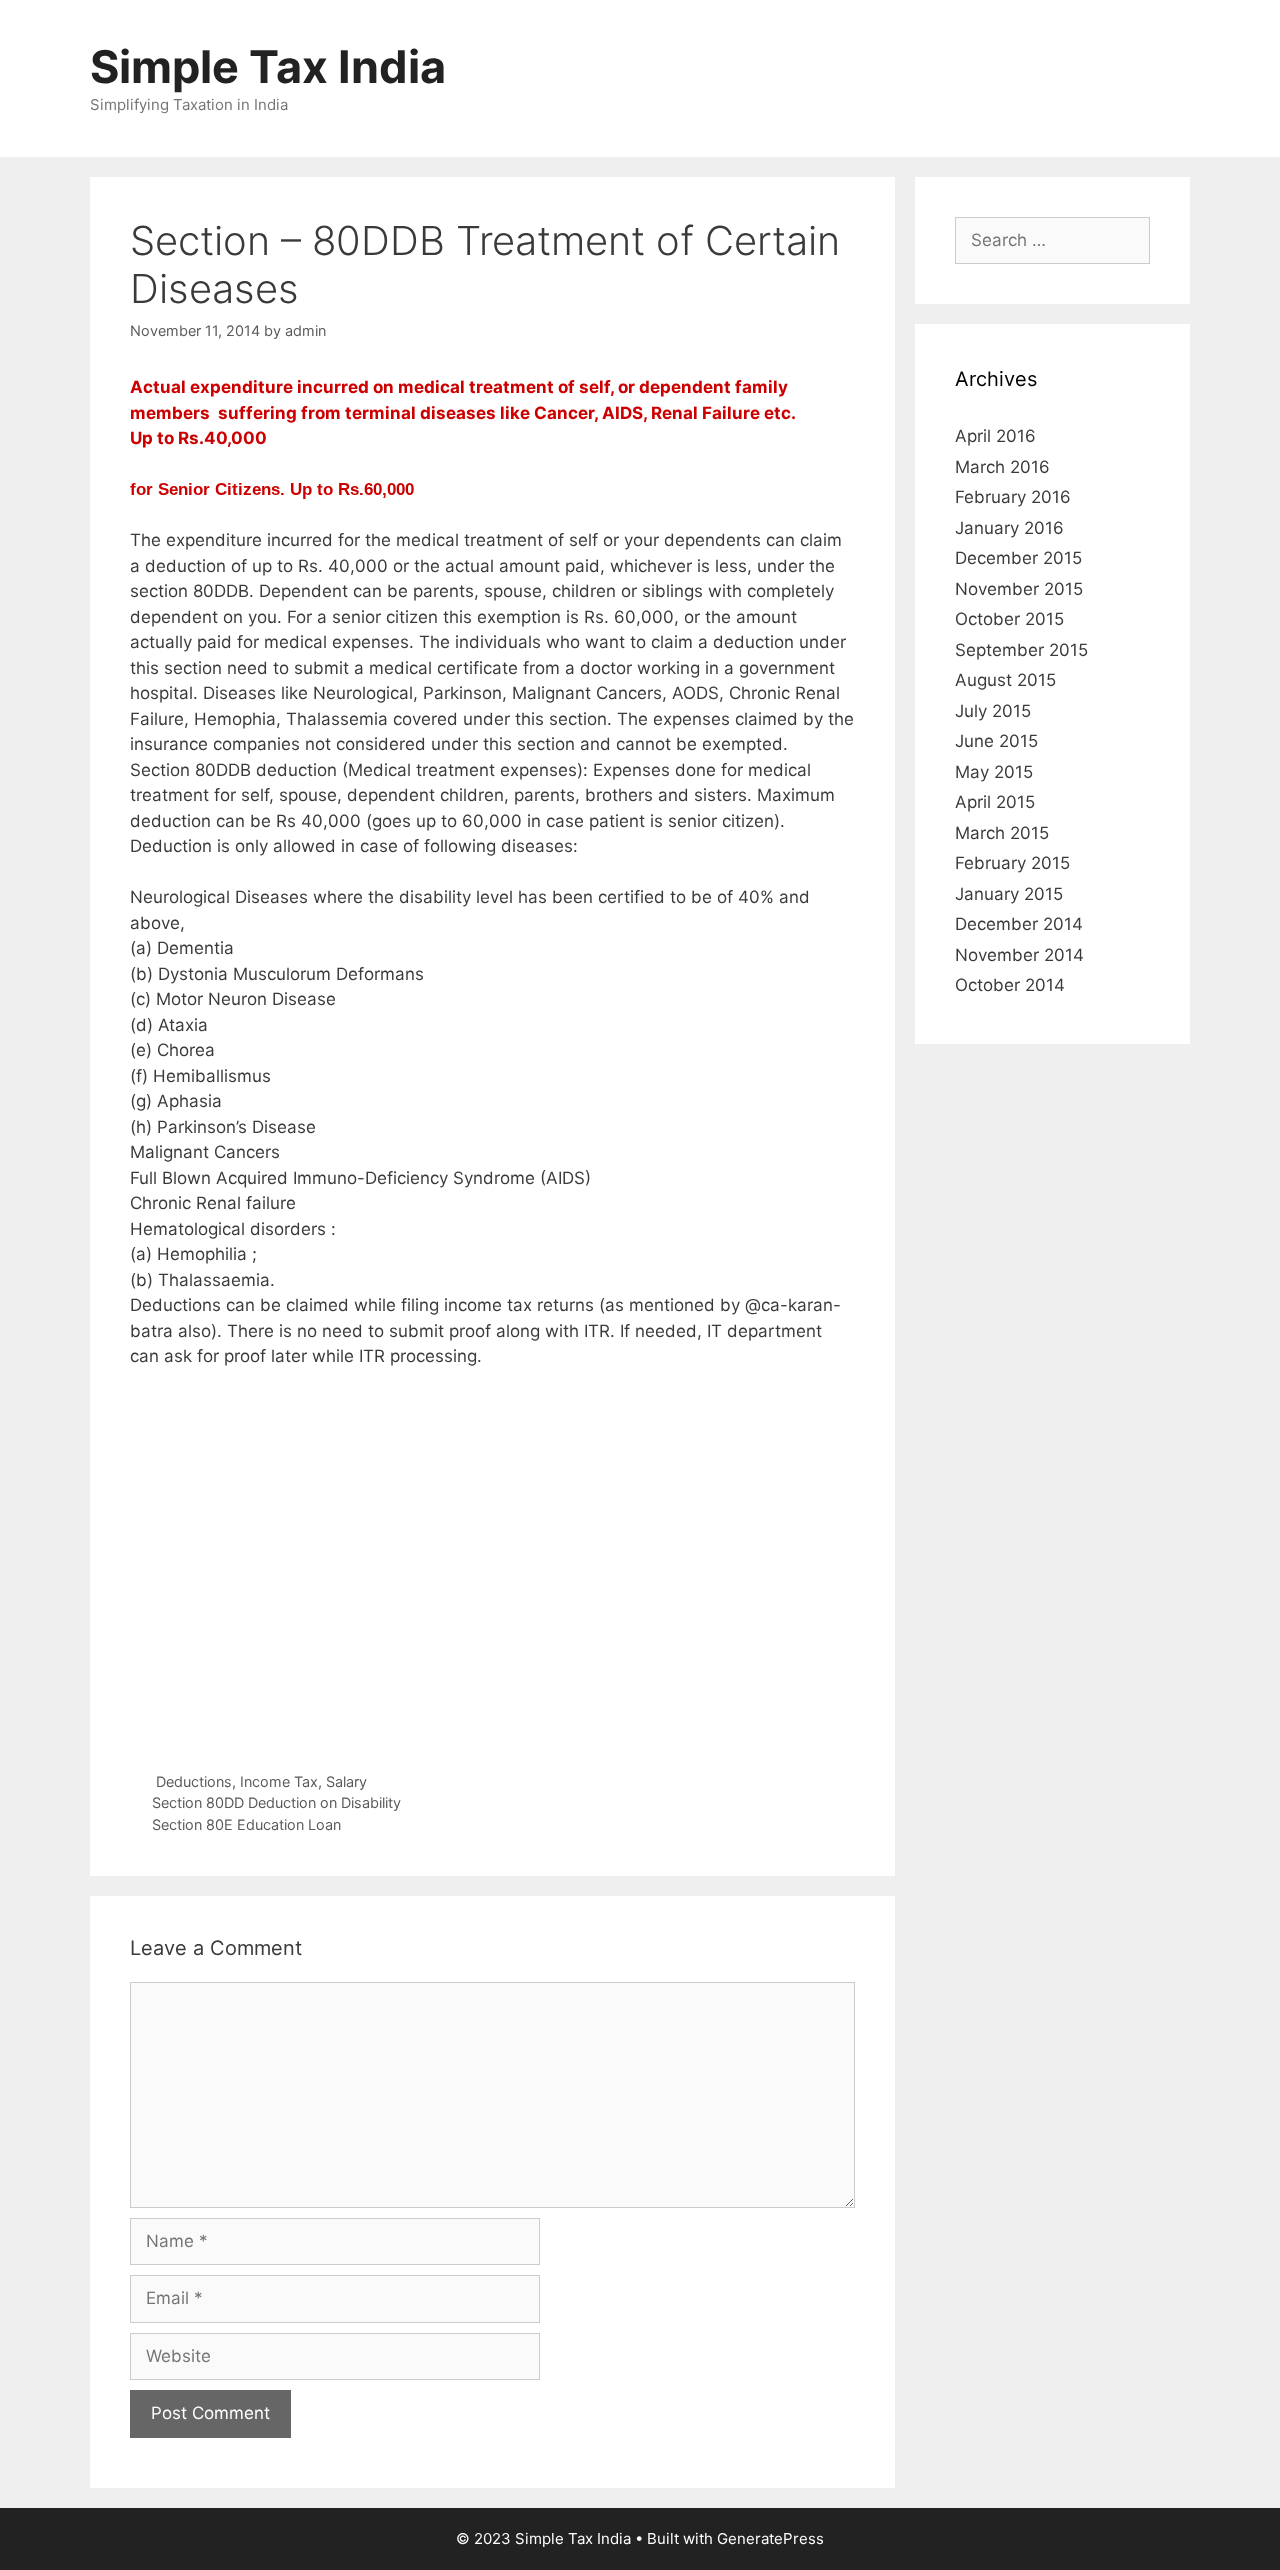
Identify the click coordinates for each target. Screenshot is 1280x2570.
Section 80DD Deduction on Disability (276, 1802)
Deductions (194, 1781)
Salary (346, 1781)
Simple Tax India (268, 66)
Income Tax (279, 1781)
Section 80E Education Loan (246, 1824)
